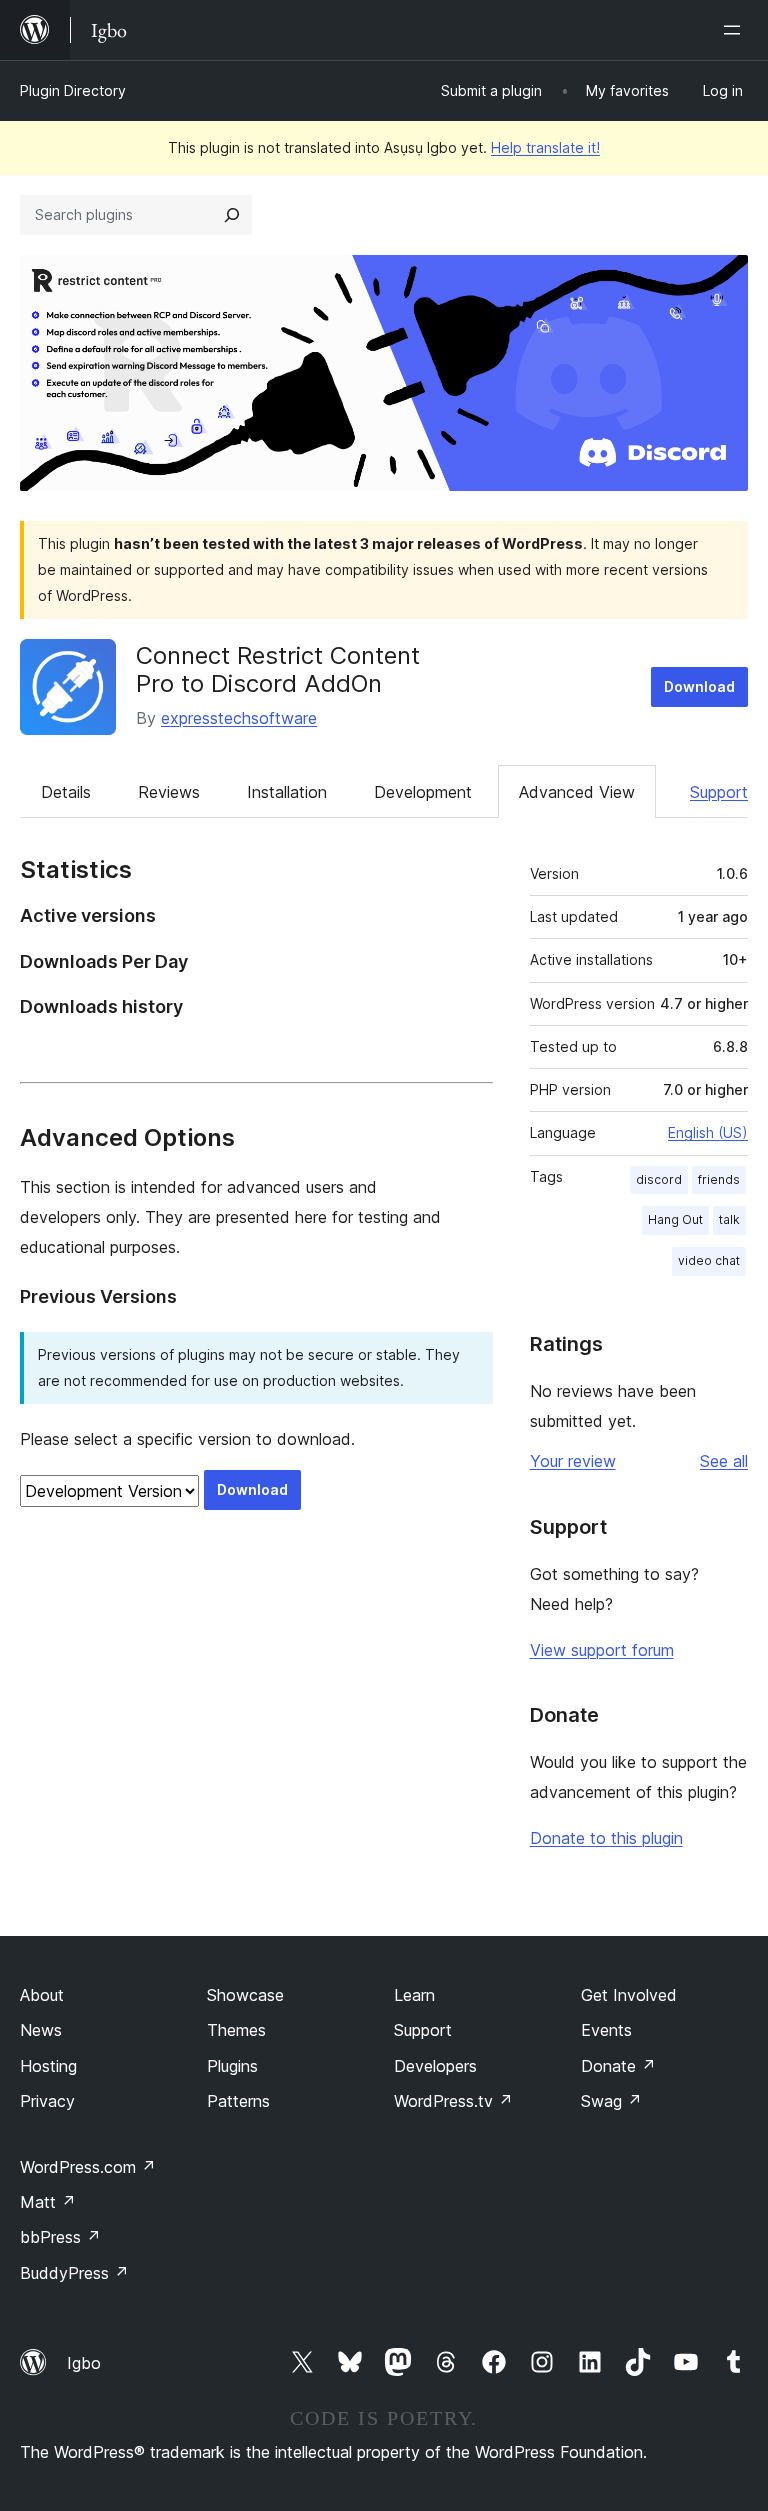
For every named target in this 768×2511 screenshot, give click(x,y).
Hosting (48, 2066)
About (42, 1995)
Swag (611, 2101)
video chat (709, 1260)
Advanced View (577, 792)
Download (699, 686)
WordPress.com (88, 2167)
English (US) (708, 1132)
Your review (573, 1461)
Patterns (238, 2101)
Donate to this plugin (606, 1838)
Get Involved (629, 1995)
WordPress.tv (453, 2101)
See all (724, 1461)
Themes (236, 2030)
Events (606, 2030)
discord (659, 1179)
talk (729, 1219)
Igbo (84, 2363)
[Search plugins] (232, 215)
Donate (618, 2066)
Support (719, 792)
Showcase (245, 1995)
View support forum (602, 1650)
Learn (414, 1995)
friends (719, 1179)
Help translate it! (545, 147)
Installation (287, 792)
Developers (435, 2066)
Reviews (169, 792)
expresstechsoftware (239, 718)
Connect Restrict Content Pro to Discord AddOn (278, 670)
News (41, 2030)
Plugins (232, 2066)
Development (423, 792)
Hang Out (675, 1219)
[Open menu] (736, 30)
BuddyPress (74, 2273)
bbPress (60, 2237)
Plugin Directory (73, 90)
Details (66, 792)
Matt (48, 2202)
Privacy (47, 2101)
